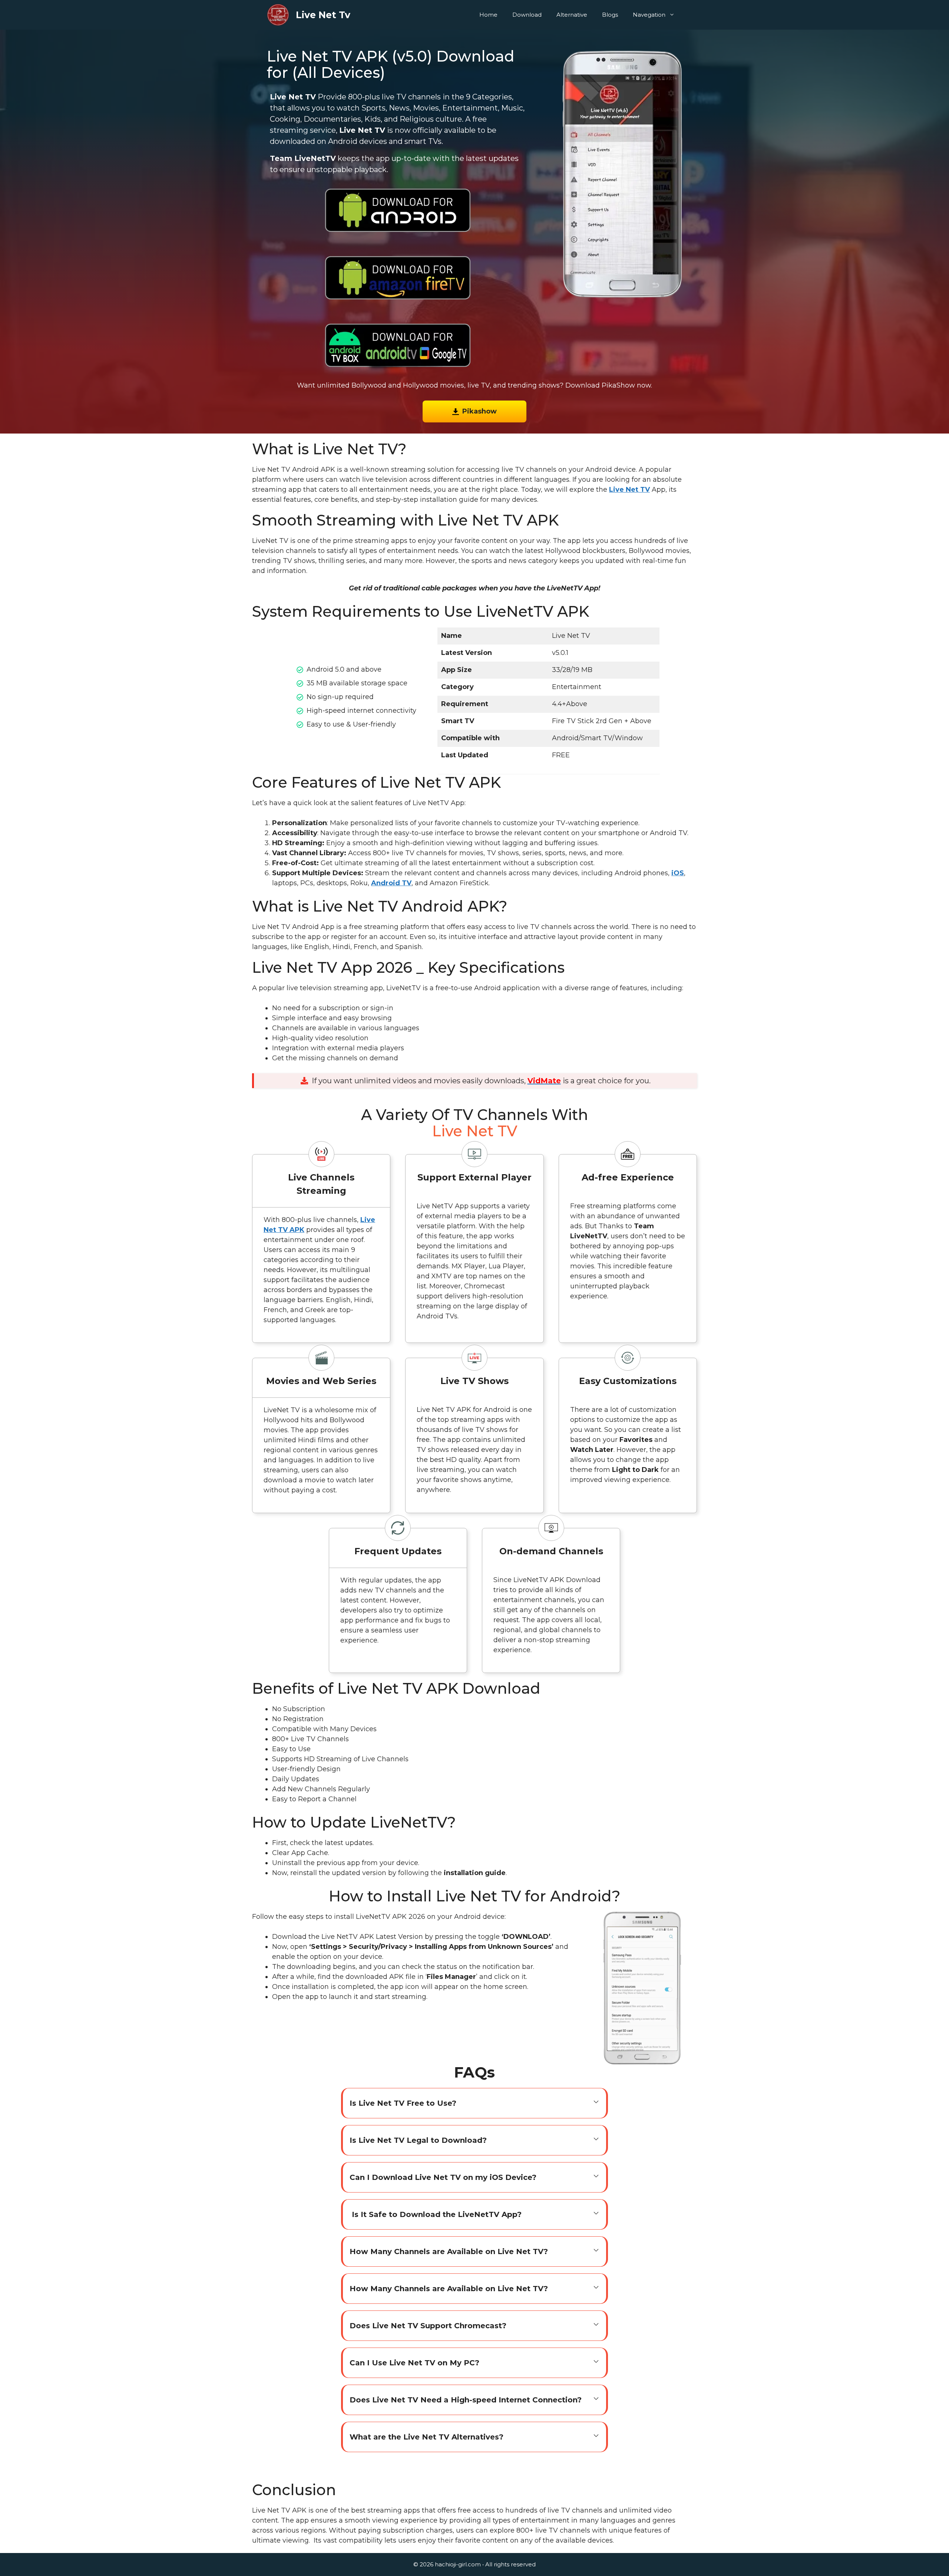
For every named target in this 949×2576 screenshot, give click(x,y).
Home (488, 15)
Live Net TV (629, 490)
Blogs (610, 15)
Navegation (649, 15)
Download (527, 15)
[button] (474, 2103)
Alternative (572, 15)
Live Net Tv (323, 15)
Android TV (391, 883)
